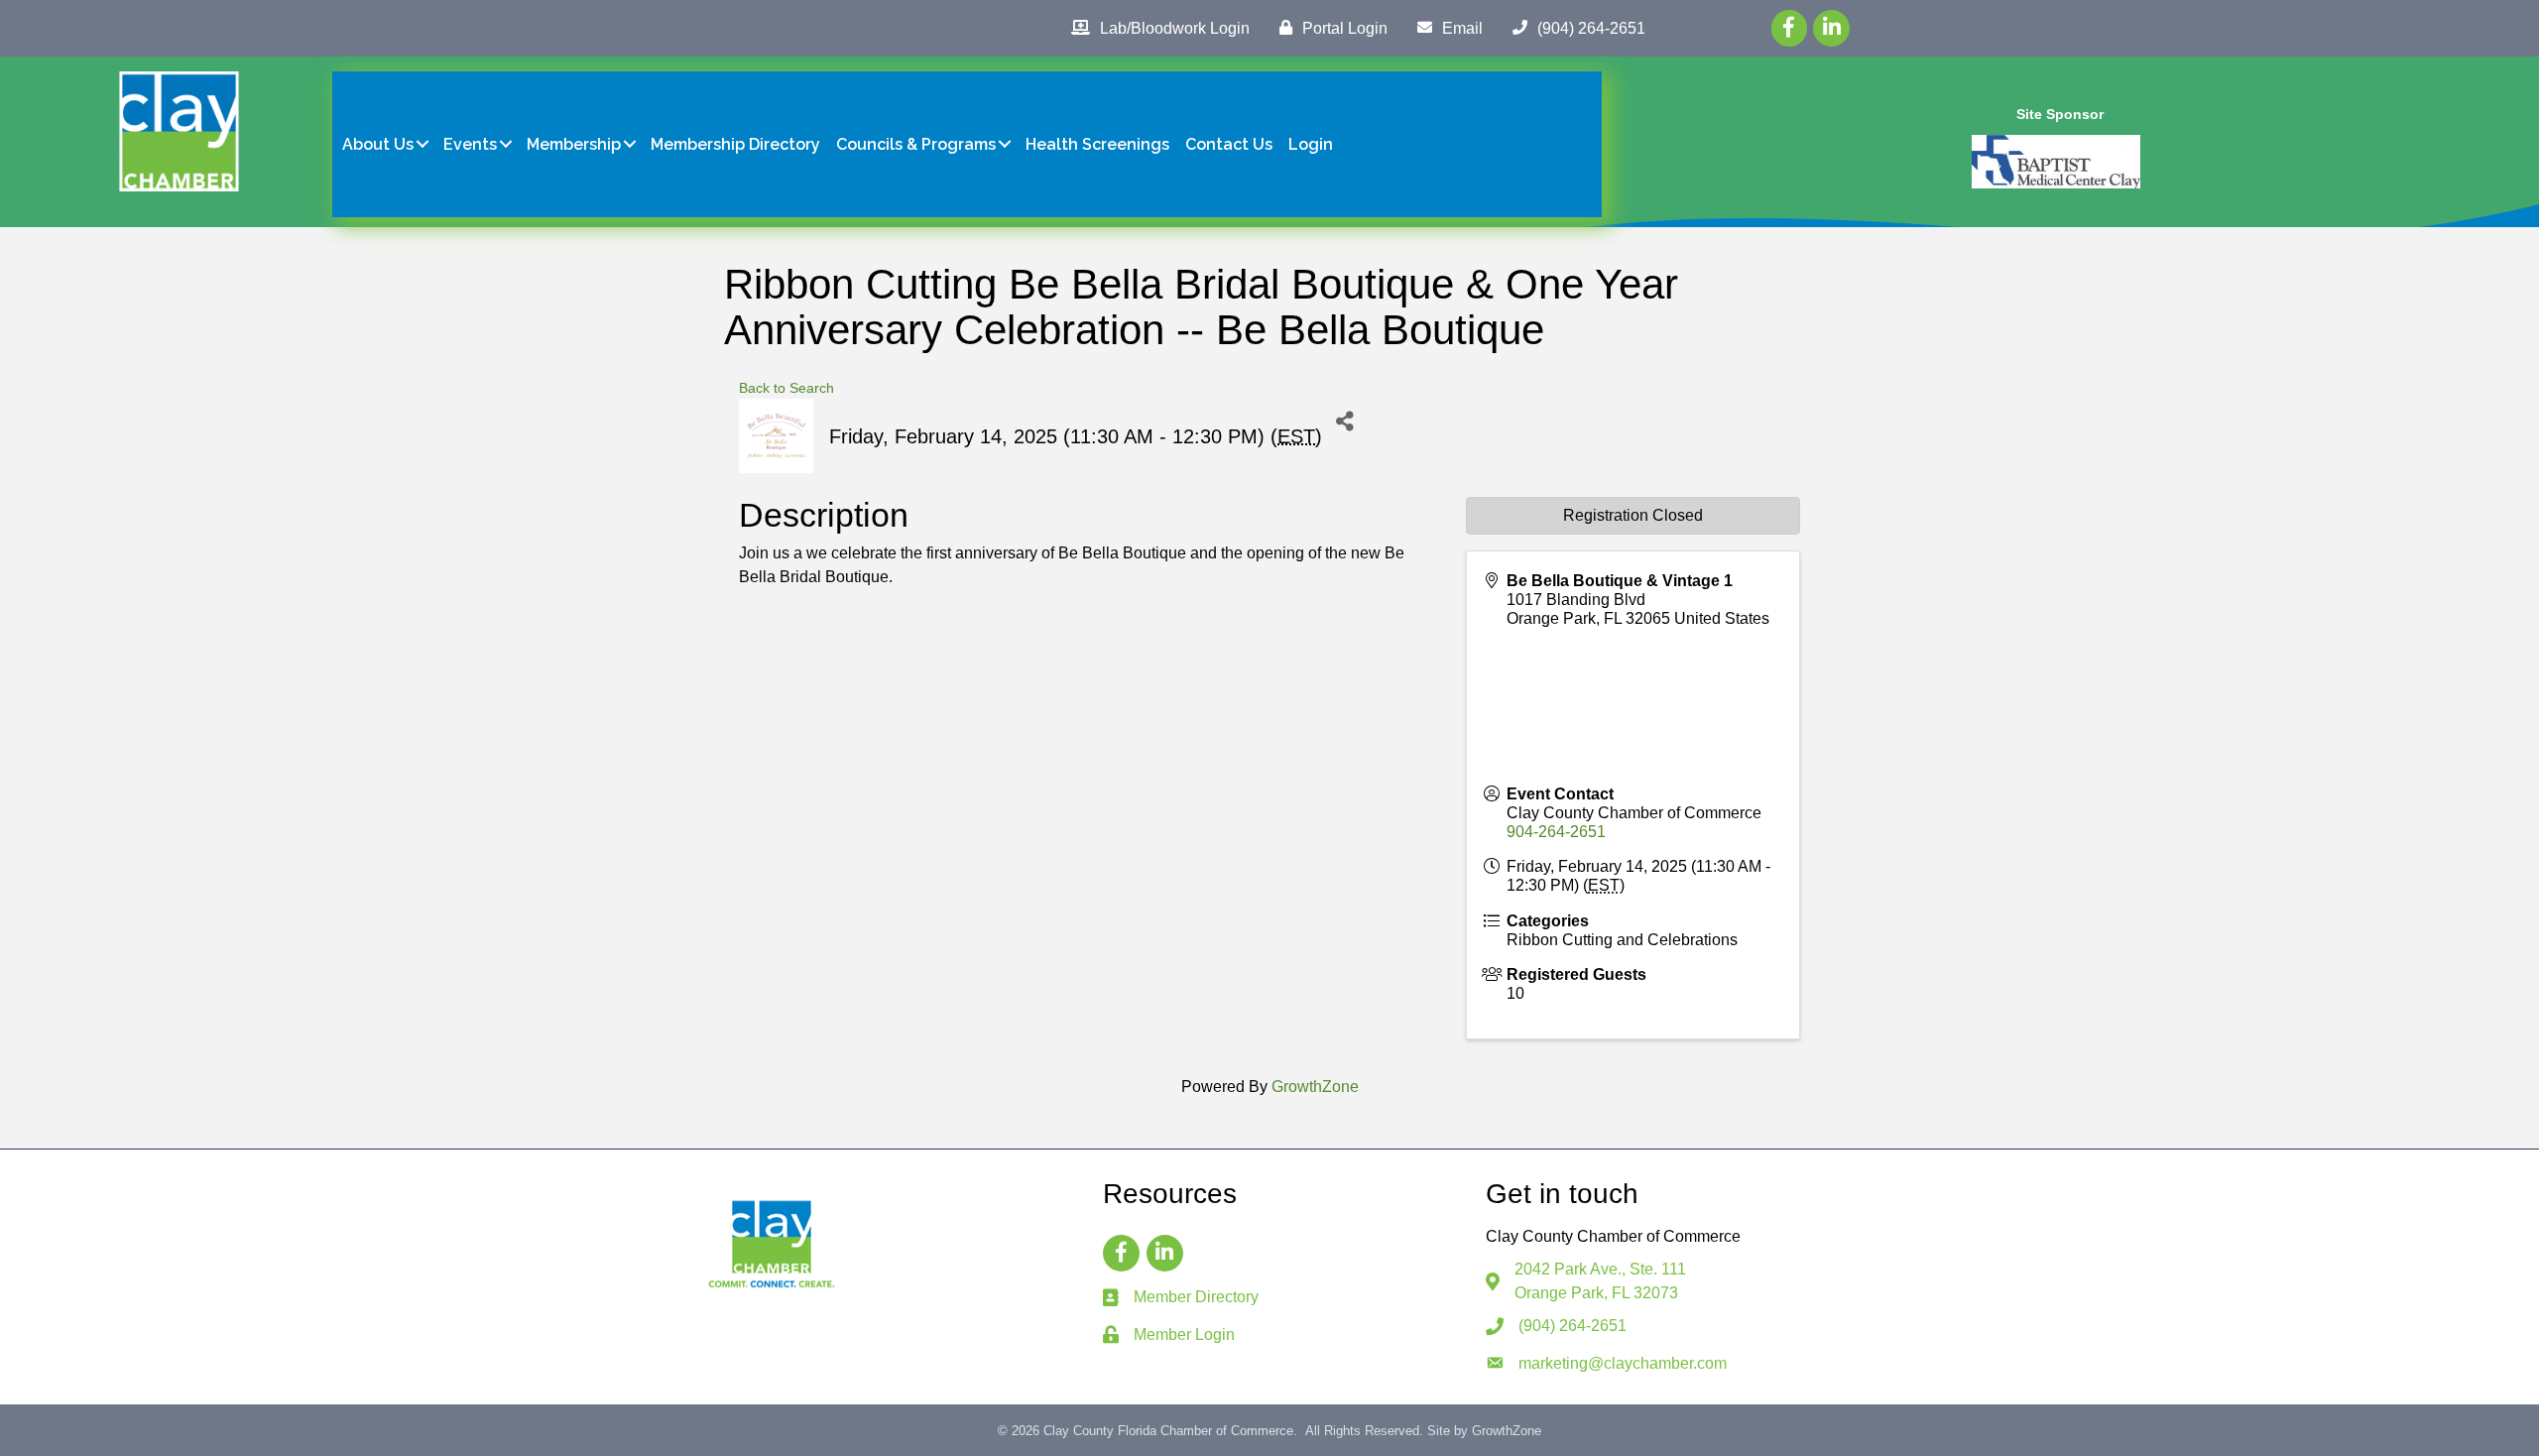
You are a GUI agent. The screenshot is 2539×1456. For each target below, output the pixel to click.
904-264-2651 (1556, 832)
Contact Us (1229, 144)
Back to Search (786, 388)
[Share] (1344, 421)
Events (470, 144)
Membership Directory (735, 144)
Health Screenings (1097, 144)
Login (1311, 144)
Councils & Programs (916, 144)
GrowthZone (1315, 1087)
